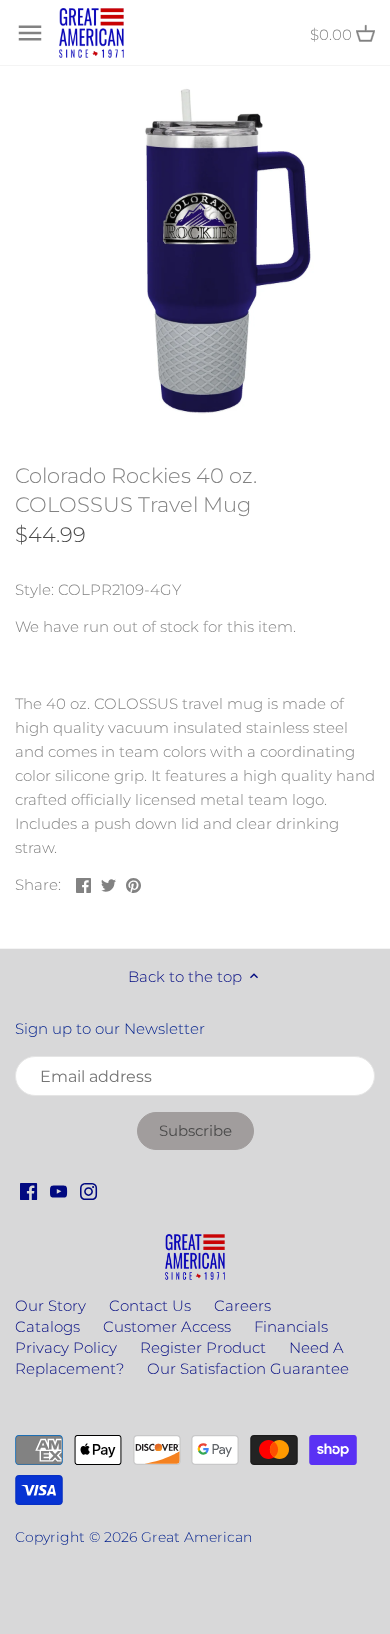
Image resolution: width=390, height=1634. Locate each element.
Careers (242, 1305)
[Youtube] (58, 1189)
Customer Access (167, 1326)
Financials (291, 1326)
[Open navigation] (30, 33)
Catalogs (47, 1326)
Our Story (50, 1305)
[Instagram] (88, 1189)
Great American (196, 1537)
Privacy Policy (66, 1347)
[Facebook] (28, 1189)
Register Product (203, 1347)
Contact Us (150, 1305)
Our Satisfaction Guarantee (248, 1368)
